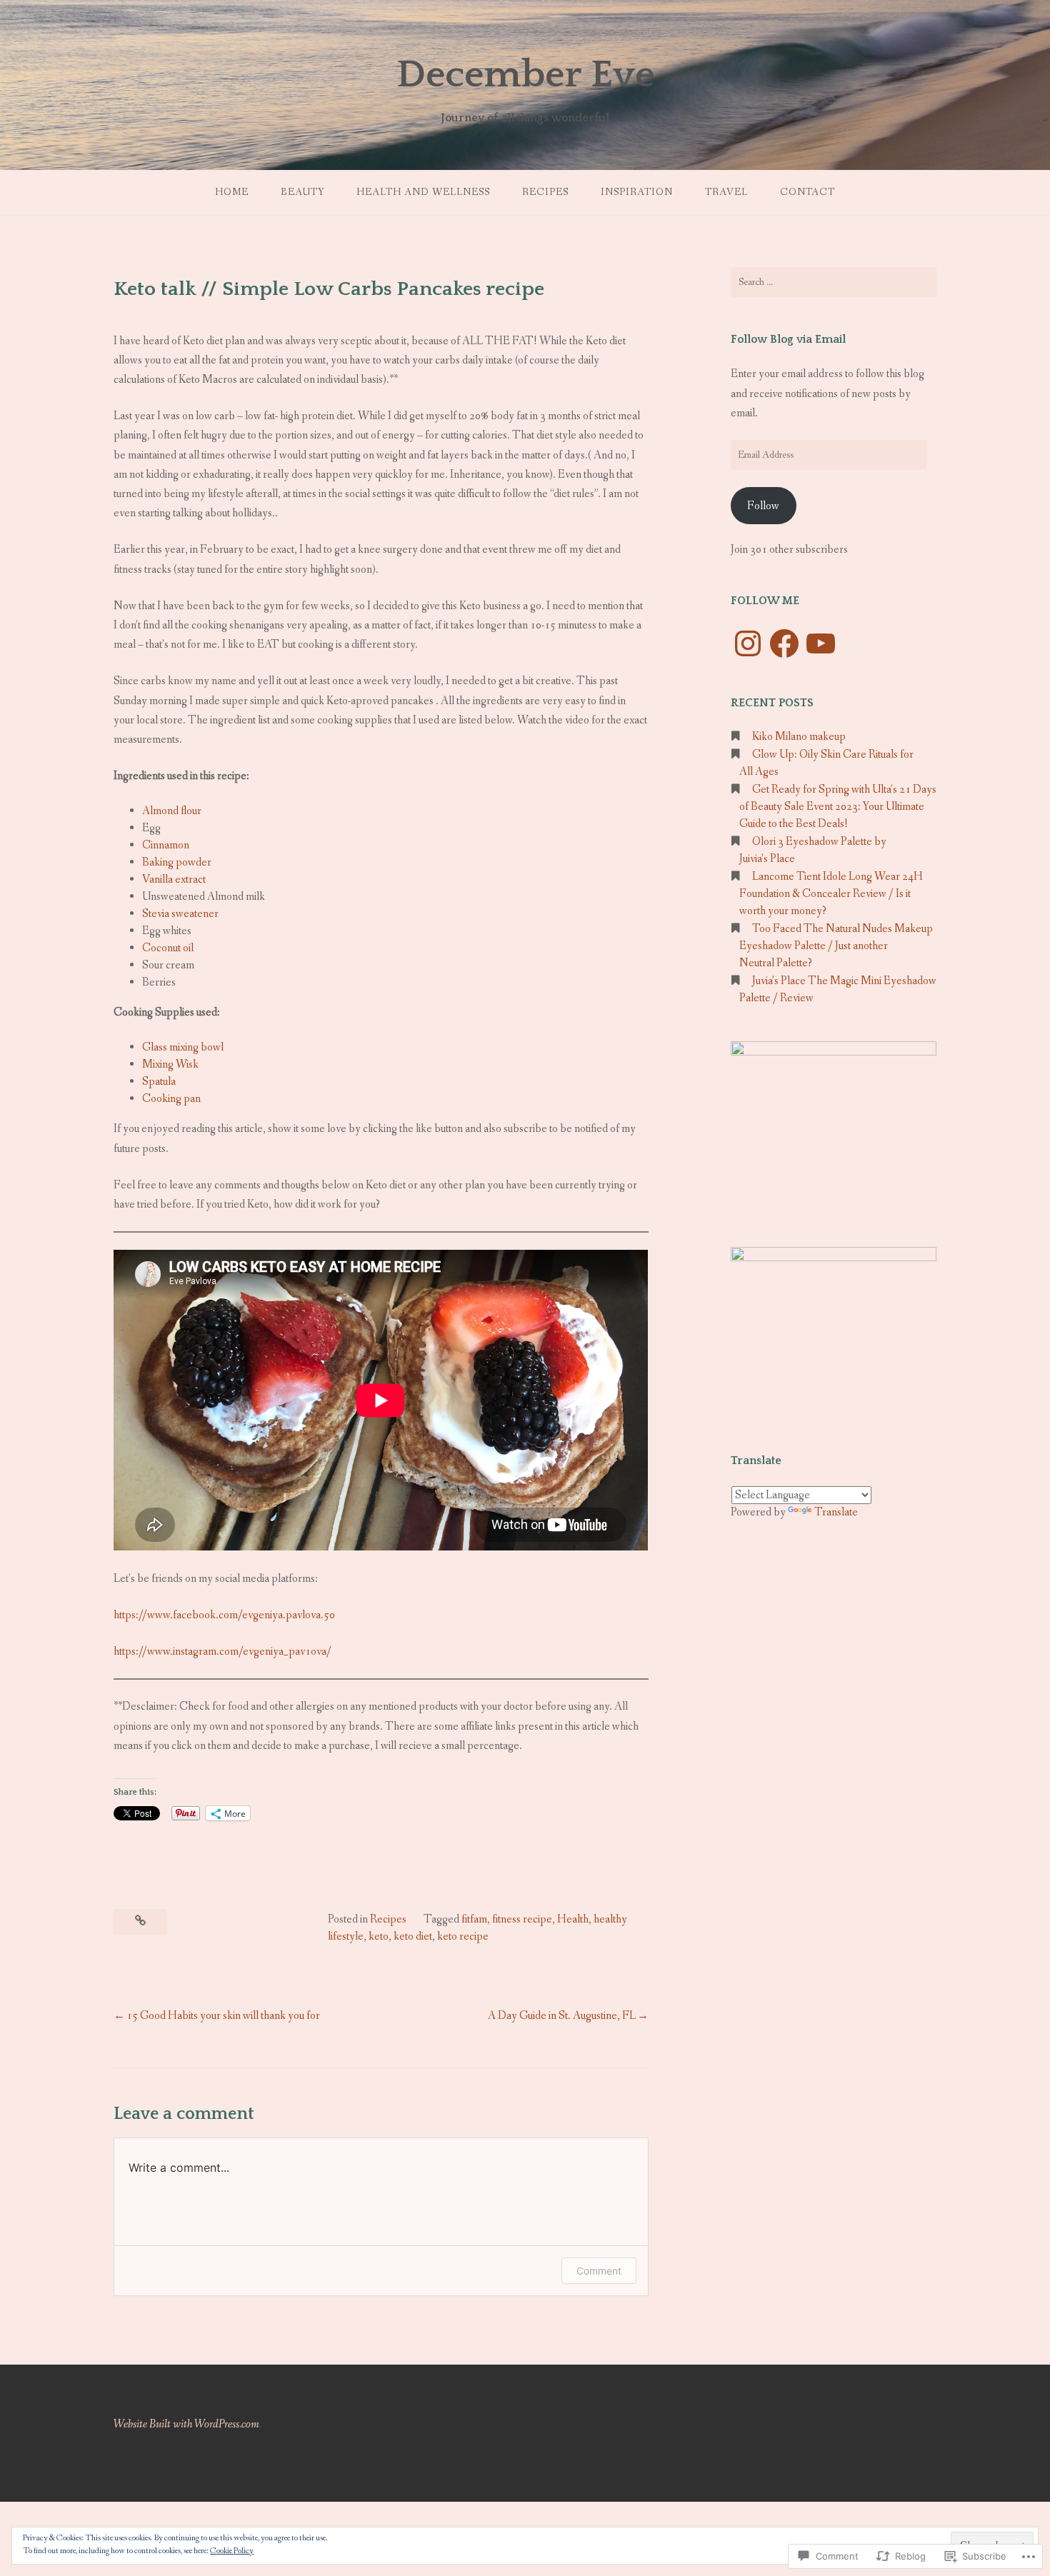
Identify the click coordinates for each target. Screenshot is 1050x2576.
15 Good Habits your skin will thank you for (223, 2016)
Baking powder (177, 862)
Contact (807, 192)
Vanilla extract (174, 879)
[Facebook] (784, 643)
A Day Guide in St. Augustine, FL (562, 2016)
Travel (726, 192)
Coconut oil (168, 948)
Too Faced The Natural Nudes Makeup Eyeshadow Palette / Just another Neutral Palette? (836, 946)
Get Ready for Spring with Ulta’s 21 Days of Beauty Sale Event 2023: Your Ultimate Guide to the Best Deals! (838, 807)
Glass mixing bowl (183, 1047)
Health (573, 1919)
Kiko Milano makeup (799, 737)
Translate (836, 1512)
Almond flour (172, 811)
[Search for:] (834, 282)
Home (232, 192)
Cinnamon (166, 845)
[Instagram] (748, 643)
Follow (763, 506)
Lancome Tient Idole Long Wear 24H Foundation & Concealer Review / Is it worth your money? (831, 894)
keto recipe (463, 1936)
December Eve (525, 75)
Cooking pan (171, 1099)
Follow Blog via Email (788, 339)
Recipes (545, 192)
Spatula (159, 1082)
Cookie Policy (232, 2551)
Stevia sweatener (180, 914)
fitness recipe (522, 1919)
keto (379, 1936)
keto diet (413, 1936)
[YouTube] (821, 643)
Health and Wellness (423, 192)
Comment (599, 2271)
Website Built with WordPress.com (186, 2424)
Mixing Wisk (170, 1064)
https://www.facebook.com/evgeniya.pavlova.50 (224, 1615)
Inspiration (637, 192)
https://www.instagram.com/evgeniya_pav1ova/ (222, 1652)
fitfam (474, 1919)
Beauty (302, 192)
